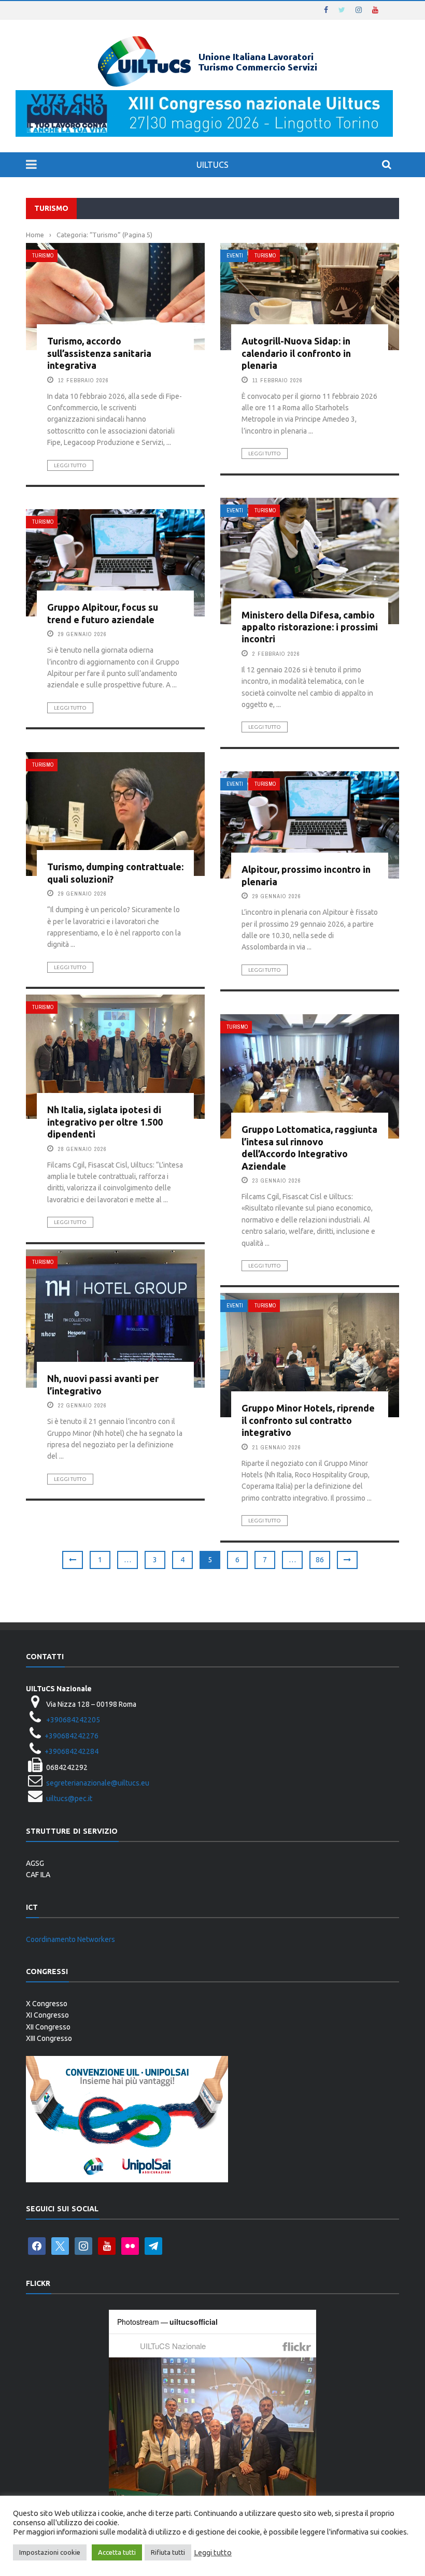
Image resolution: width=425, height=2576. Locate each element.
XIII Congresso (49, 2038)
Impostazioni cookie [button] (50, 2552)
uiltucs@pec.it (69, 1798)
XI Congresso (47, 2015)
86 (320, 1560)
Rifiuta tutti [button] (168, 2552)
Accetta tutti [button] (117, 2552)
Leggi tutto (70, 465)
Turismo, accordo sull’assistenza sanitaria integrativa (99, 353)
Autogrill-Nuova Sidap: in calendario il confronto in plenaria (296, 353)
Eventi (235, 256)
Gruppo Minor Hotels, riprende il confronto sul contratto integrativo (308, 1420)
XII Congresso (48, 2027)
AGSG (35, 1863)
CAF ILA (38, 1875)
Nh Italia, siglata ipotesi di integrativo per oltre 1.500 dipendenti (105, 1122)
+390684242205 (73, 1720)
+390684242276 (72, 1736)
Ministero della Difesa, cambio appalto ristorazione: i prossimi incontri (310, 627)
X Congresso (47, 2004)
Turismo (43, 256)
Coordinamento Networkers (70, 1939)
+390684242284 (72, 1751)
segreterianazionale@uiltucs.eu (98, 1783)
